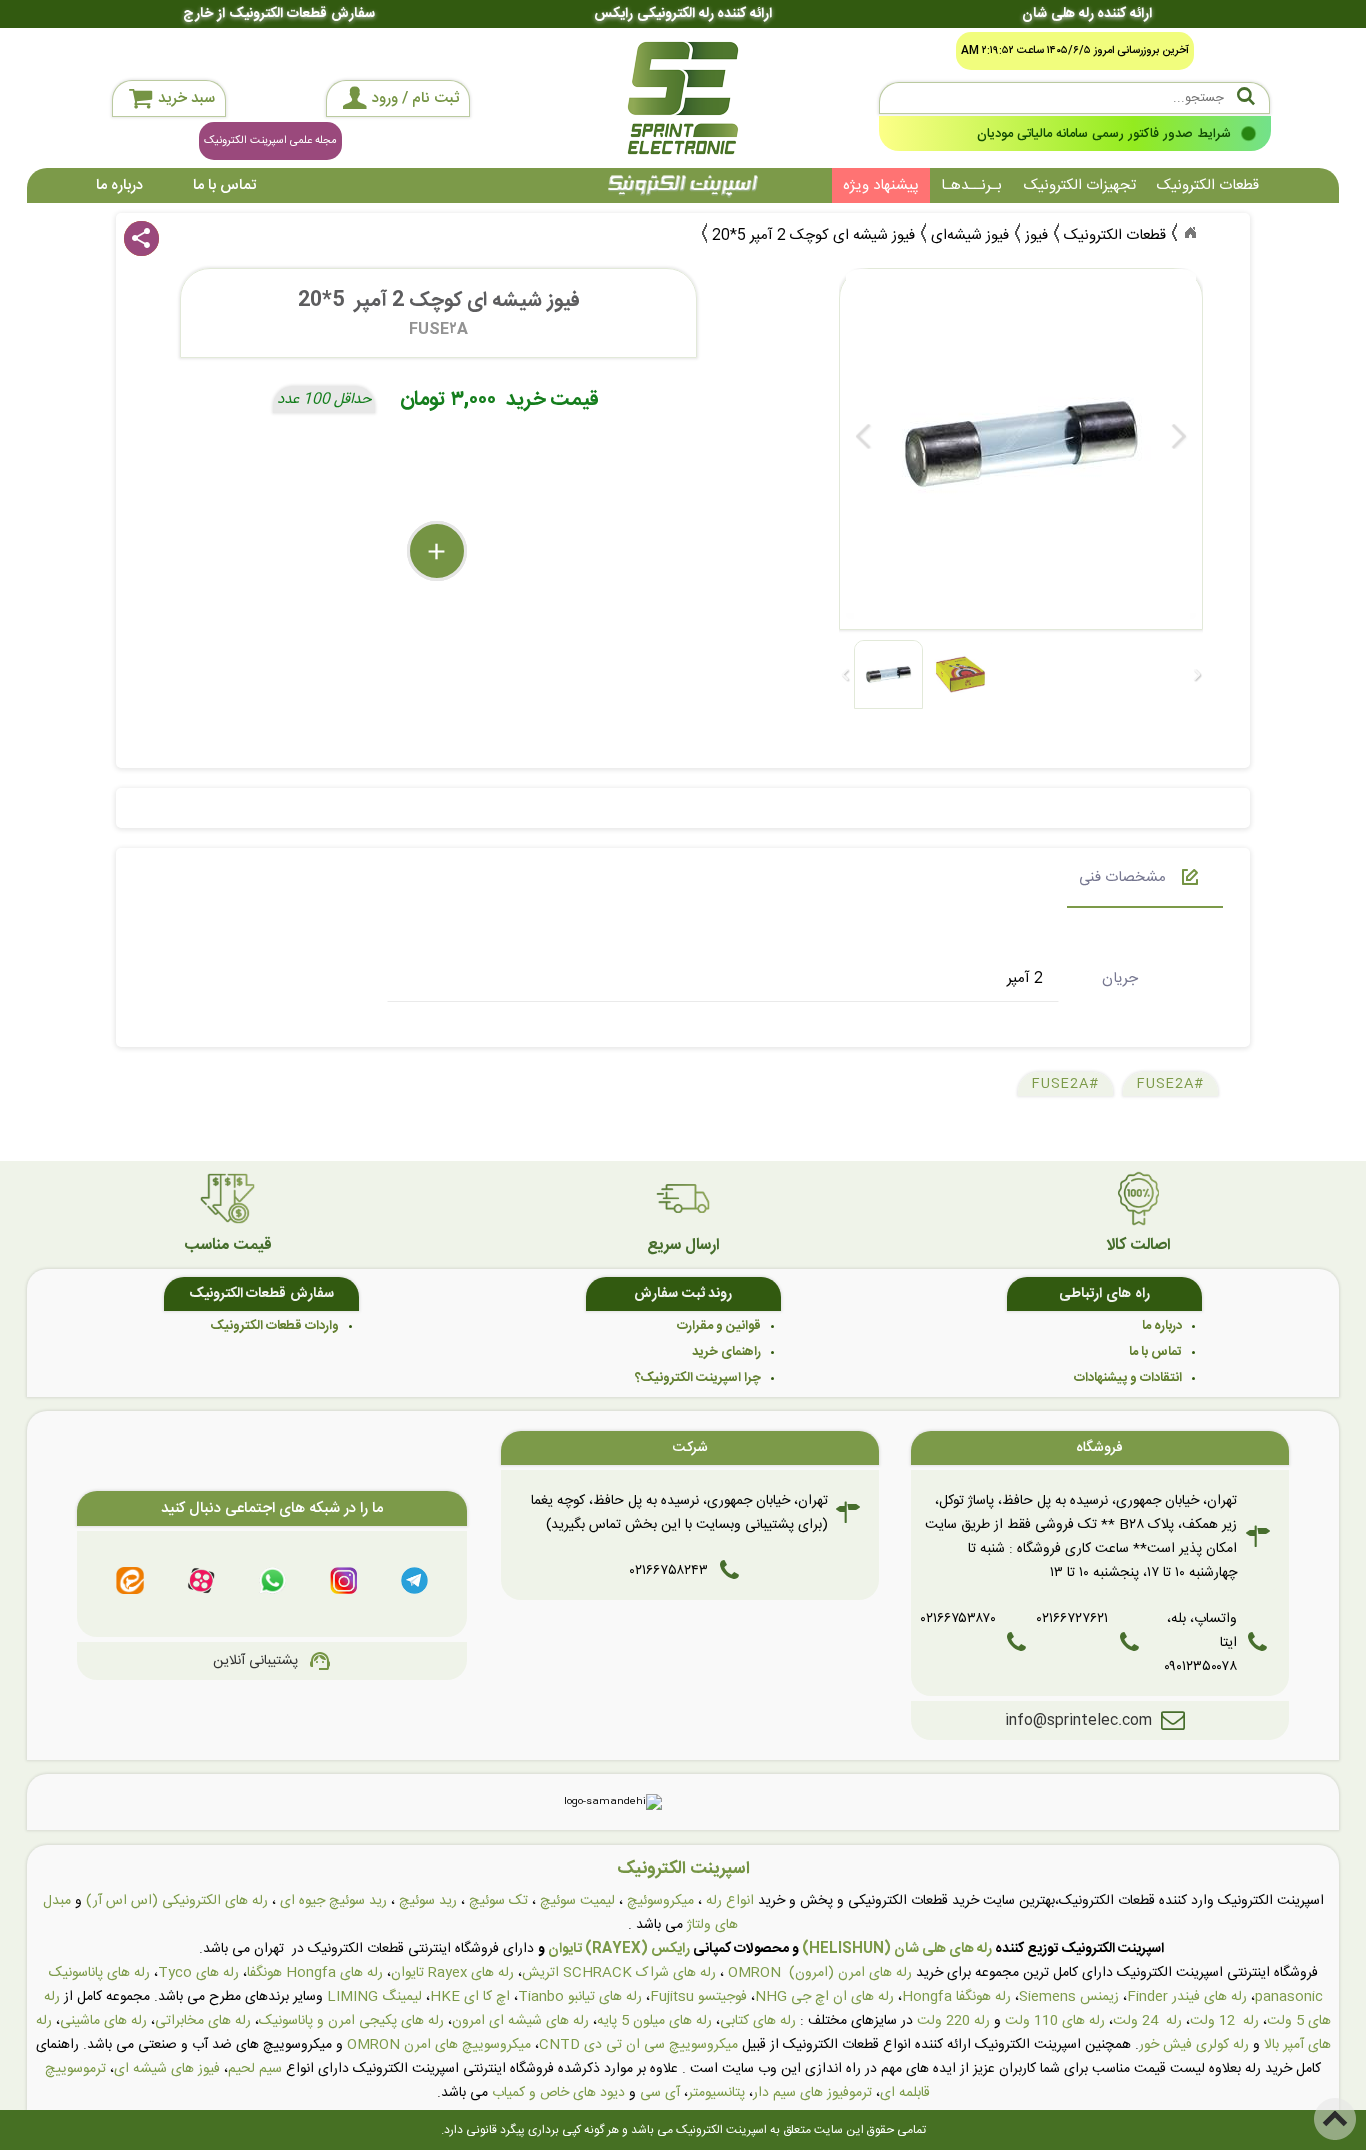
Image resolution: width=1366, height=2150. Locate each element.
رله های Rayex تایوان (452, 1973)
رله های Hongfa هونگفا (315, 1973)
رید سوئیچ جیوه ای (333, 1901)
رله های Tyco (198, 1973)
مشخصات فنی (1122, 877)
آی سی (660, 2093)
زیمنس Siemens (1069, 1997)
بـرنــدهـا (971, 185)
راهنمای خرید (726, 1352)
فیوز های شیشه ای (167, 2069)
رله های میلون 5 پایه (654, 2021)
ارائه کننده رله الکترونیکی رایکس (683, 14)
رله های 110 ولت (1055, 2021)
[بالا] (1335, 2119)
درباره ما (119, 185)
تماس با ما (224, 185)
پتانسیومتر (716, 2093)
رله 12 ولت (1224, 2021)
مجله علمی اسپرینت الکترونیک (270, 141)
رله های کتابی (758, 2021)
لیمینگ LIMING (374, 1997)
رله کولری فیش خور (1194, 2045)
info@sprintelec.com (1078, 1720)
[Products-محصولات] (1190, 233)
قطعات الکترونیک (1208, 185)
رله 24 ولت (1147, 2021)
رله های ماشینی (103, 2021)
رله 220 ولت (953, 2021)
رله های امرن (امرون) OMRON (820, 1973)
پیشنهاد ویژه (881, 185)
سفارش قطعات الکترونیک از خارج (278, 14)
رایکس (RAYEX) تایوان (619, 1949)
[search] (1075, 98)
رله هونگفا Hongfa (956, 1997)
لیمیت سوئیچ (577, 1901)
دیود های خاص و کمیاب (558, 2093)
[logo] (683, 98)
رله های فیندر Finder (1187, 1997)
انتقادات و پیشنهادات (1128, 1378)
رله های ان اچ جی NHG (824, 1997)
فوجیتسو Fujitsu (698, 1997)
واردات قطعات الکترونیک (275, 1326)
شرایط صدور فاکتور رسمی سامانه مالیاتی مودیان (1103, 134)
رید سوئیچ (428, 1901)
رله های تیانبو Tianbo (580, 1997)
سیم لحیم (255, 2069)
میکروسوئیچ (660, 1901)
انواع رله (730, 1901)
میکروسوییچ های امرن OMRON (439, 2045)
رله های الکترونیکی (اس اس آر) (177, 1901)
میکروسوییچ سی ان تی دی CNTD (638, 2045)
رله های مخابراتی (203, 2021)
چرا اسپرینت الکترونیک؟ (698, 1378)
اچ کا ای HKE (470, 1997)
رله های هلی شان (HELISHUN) (897, 1949)
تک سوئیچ (498, 1901)
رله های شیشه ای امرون (520, 2021)
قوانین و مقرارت (719, 1326)
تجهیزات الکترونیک (1080, 185)
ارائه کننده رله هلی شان (1087, 14)
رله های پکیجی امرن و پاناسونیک (351, 2021)
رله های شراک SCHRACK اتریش (619, 1973)
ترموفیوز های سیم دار (812, 2093)
